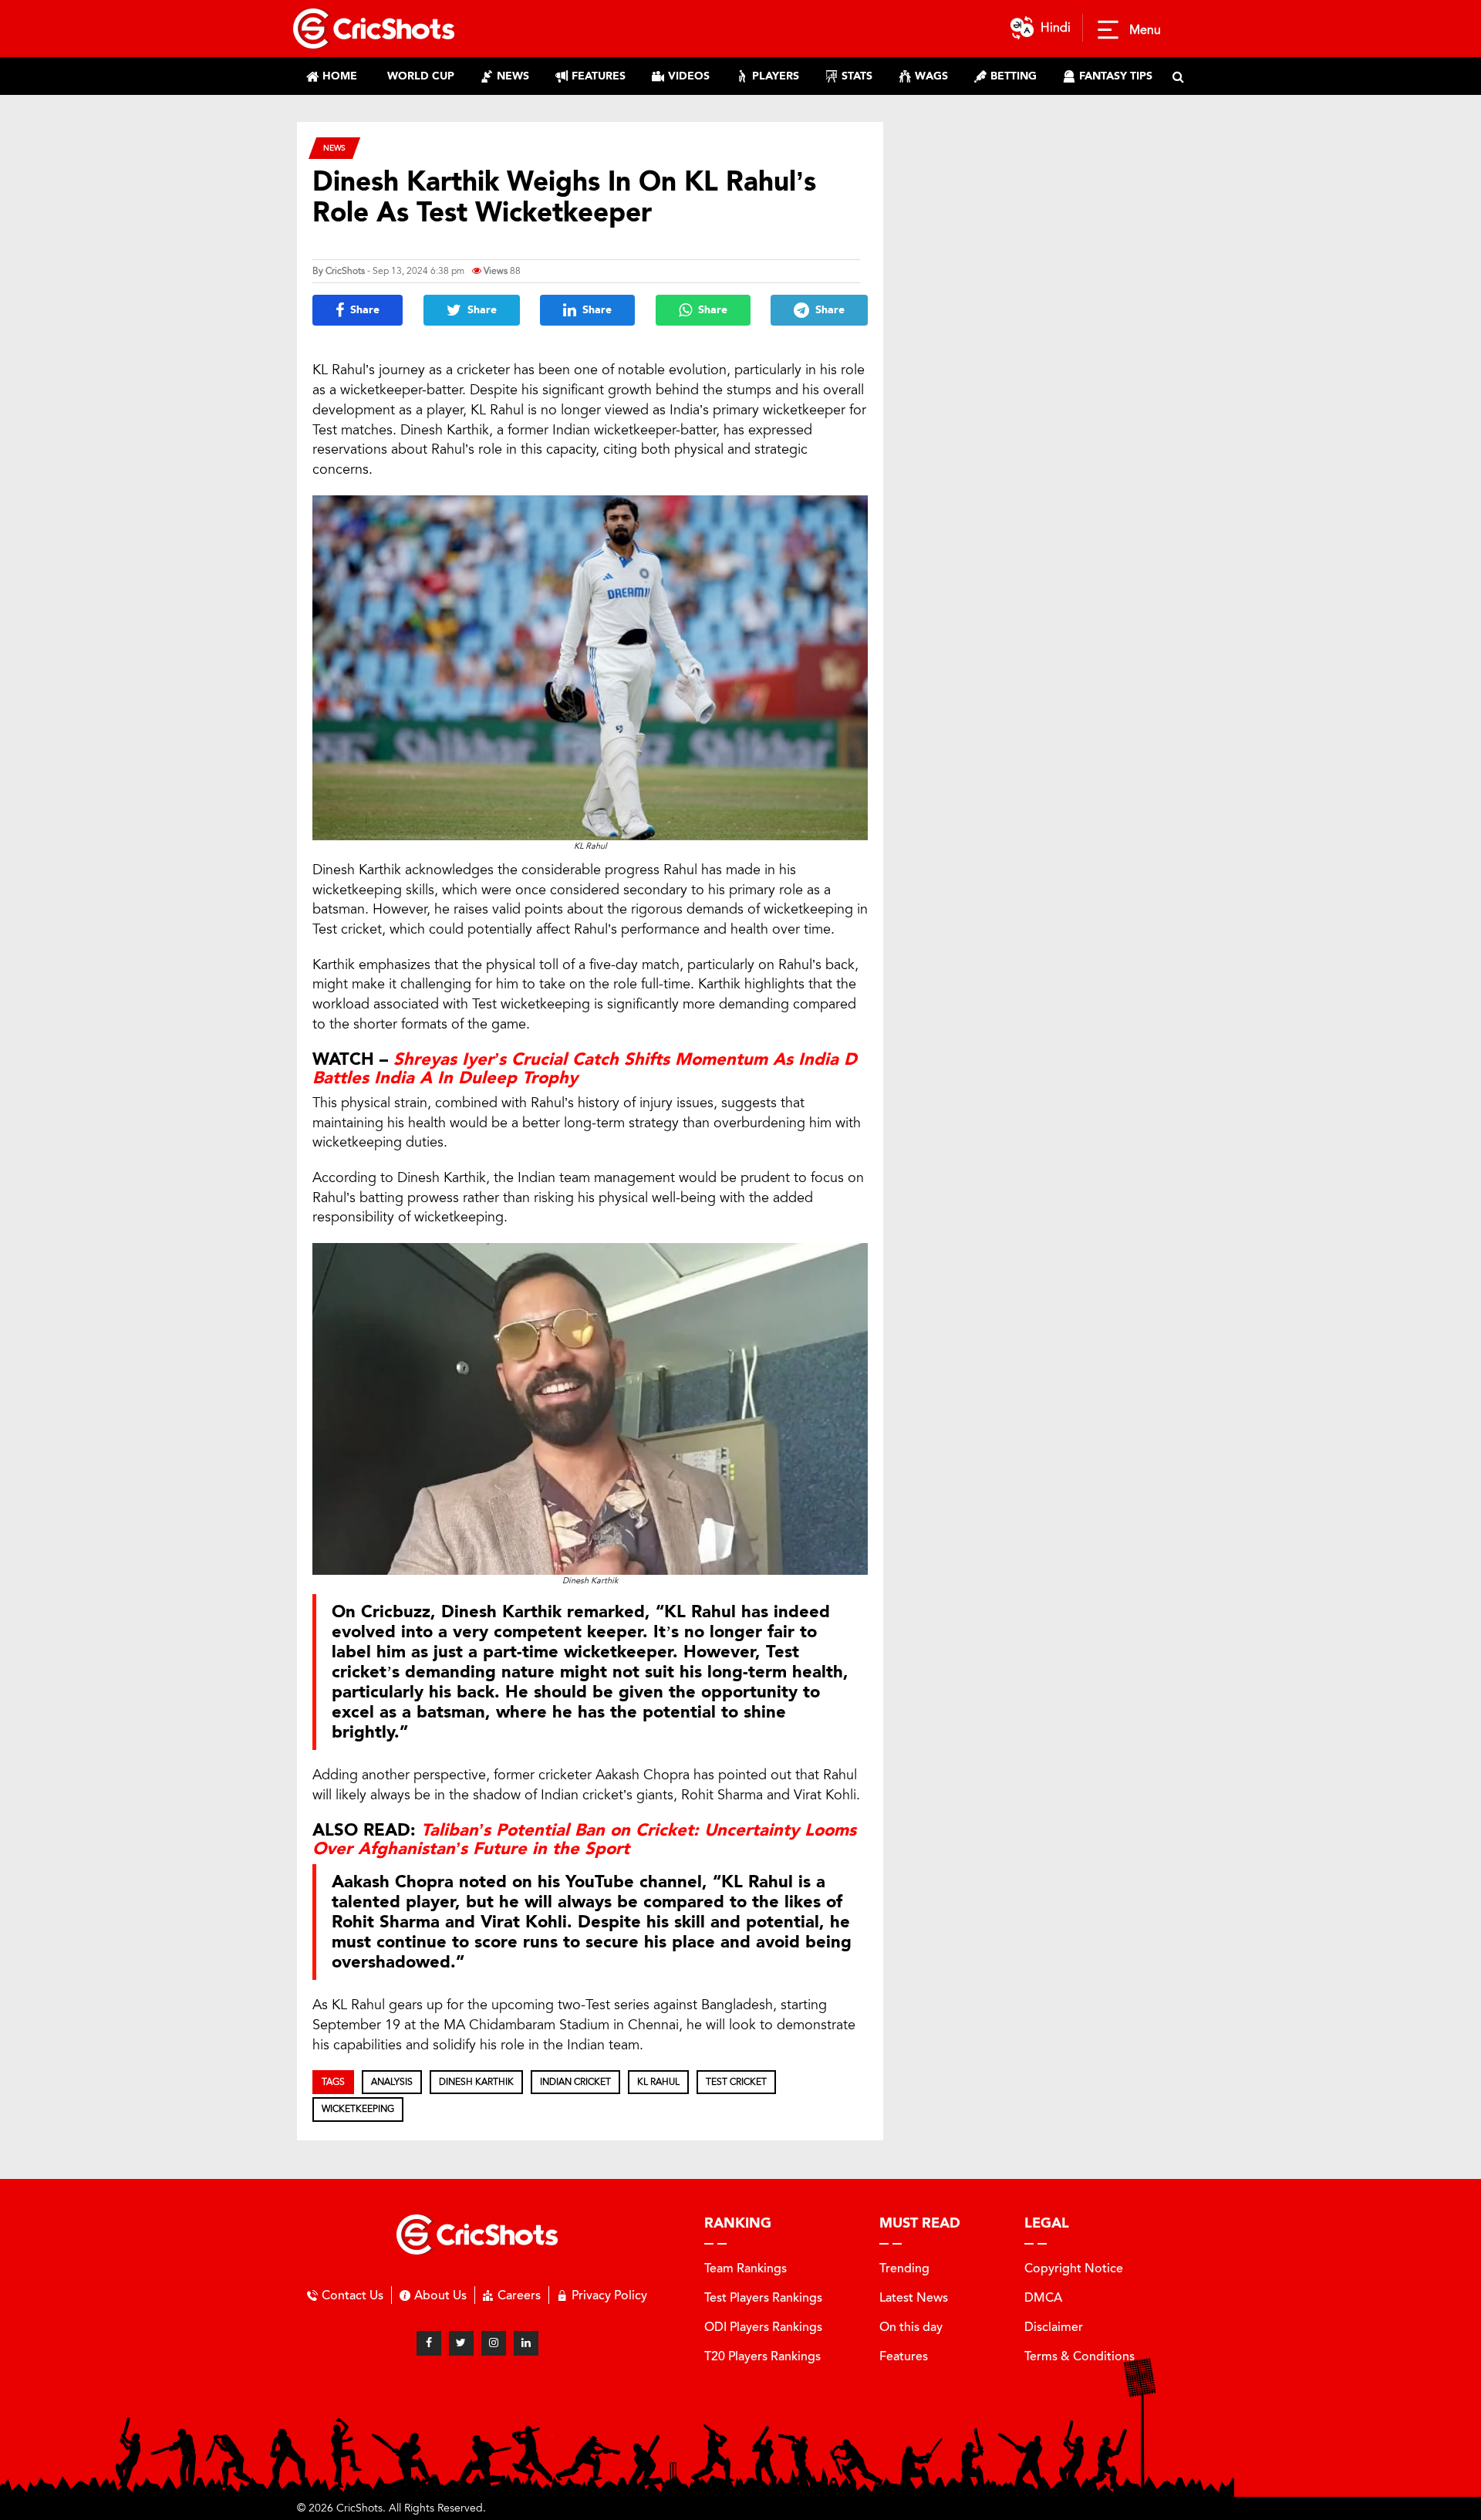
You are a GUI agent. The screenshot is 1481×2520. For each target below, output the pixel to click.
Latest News (914, 2297)
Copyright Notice (1074, 2268)
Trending (904, 2268)
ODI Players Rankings (763, 2327)
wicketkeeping (358, 2109)
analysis (392, 2082)
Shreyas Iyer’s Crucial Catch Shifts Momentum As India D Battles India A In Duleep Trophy (585, 1069)
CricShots (345, 271)
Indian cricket (575, 2082)
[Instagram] (494, 2343)
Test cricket (736, 2082)
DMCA (1043, 2297)
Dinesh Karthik (476, 2082)
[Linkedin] (526, 2343)
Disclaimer (1054, 2327)
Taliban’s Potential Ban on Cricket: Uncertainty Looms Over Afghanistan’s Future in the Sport (584, 1839)
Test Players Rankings (763, 2297)
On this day (911, 2327)
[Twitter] (461, 2343)
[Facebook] (429, 2343)
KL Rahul (658, 2082)
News (334, 148)
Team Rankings (746, 2268)
